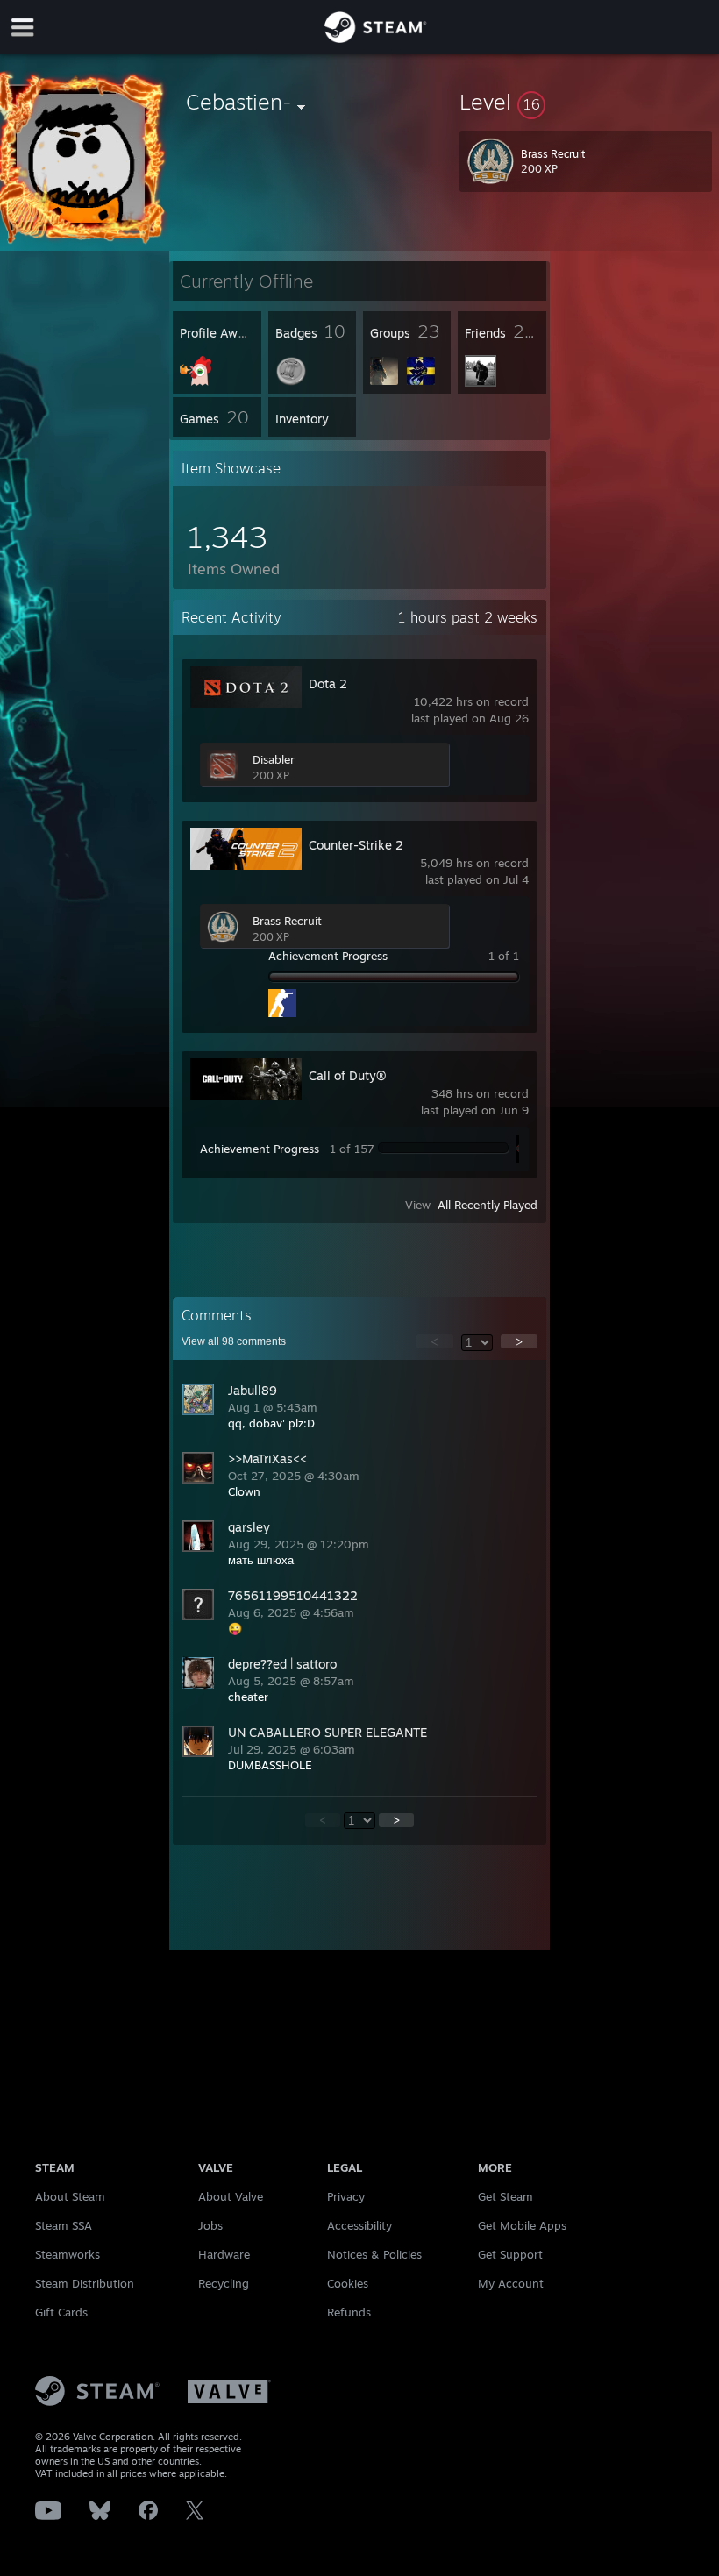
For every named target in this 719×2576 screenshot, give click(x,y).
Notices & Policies (374, 2254)
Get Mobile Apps (522, 2225)
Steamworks (68, 2254)
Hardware (224, 2254)
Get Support (510, 2254)
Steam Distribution (85, 2283)
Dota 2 (328, 683)
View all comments (234, 1341)
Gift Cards (61, 2312)
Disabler (274, 759)
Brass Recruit (287, 921)
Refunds (349, 2312)
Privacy (346, 2196)
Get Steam (505, 2196)
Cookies (348, 2283)
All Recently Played (488, 1205)
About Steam (70, 2196)
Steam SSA (64, 2225)
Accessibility (359, 2225)
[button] (586, 102)
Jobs (210, 2225)
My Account (511, 2283)
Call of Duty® (347, 1075)
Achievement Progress (328, 956)
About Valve (231, 2196)
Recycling (224, 2283)
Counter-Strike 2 (356, 845)
